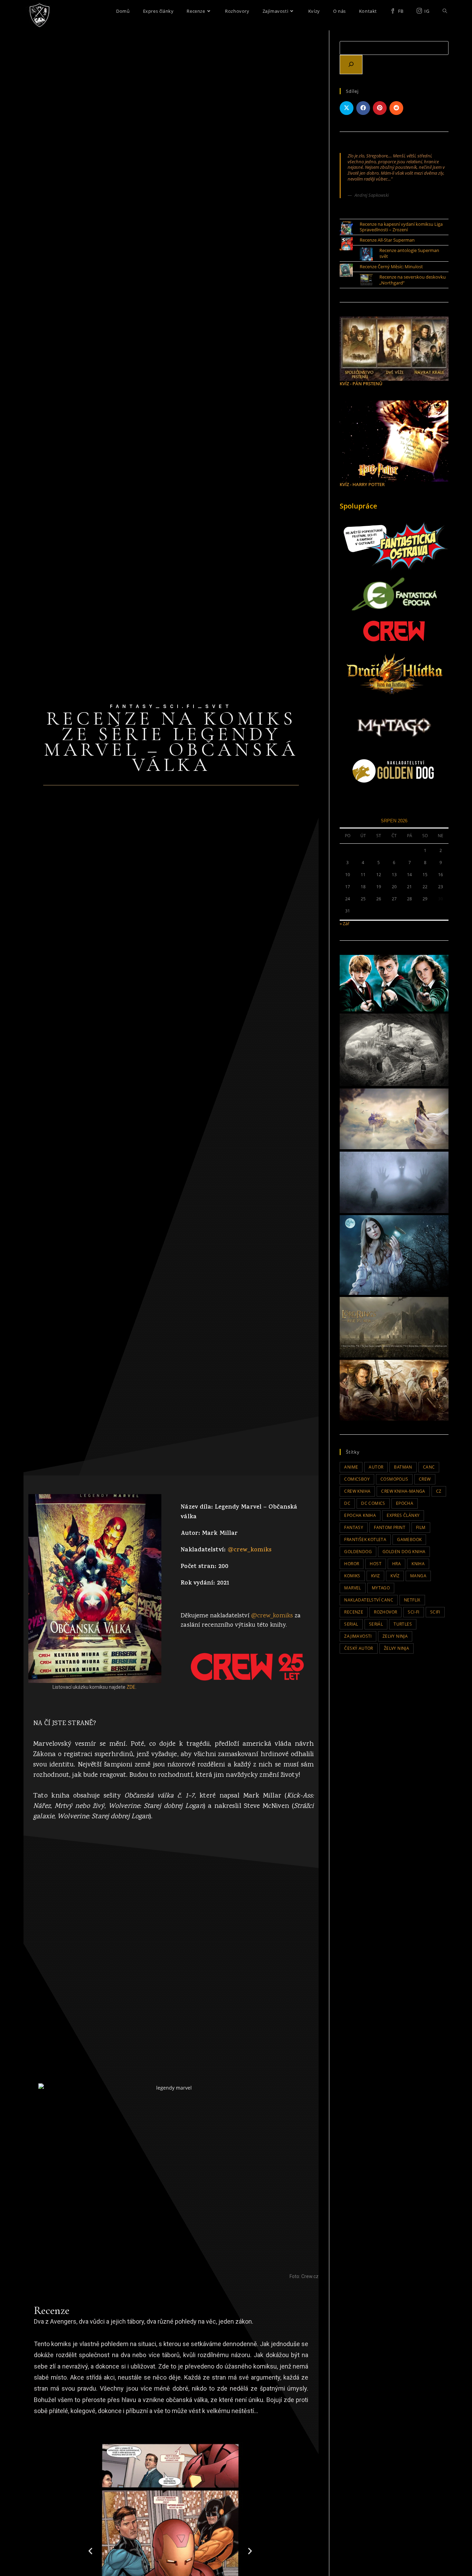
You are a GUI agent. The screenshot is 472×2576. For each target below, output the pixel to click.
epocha (405, 1503)
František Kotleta (365, 1539)
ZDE (131, 1687)
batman (403, 1467)
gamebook (409, 1539)
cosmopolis (394, 1479)
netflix (412, 1600)
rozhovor (385, 1612)
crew (425, 1479)
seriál (376, 1624)
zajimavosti (358, 1636)
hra (397, 1564)
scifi (435, 1612)
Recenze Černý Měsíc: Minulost (391, 267)
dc (347, 1503)
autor (376, 1467)
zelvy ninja (395, 1636)
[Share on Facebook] (363, 108)
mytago (381, 1588)
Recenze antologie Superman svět (409, 253)
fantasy (354, 1527)
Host (376, 1564)
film (421, 1527)
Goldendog (358, 1552)
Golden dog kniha (404, 1552)
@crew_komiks (249, 1550)
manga (418, 1576)
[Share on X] (347, 108)
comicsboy (357, 1479)
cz (439, 1491)
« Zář (344, 923)
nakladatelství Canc (369, 1600)
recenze (354, 1612)
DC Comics (373, 1503)
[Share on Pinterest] (380, 108)
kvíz (395, 1576)
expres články (403, 1515)
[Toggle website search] (445, 11)
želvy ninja (397, 1648)
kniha (418, 1564)
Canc (429, 1467)
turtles (403, 1624)
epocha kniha (360, 1515)
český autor (358, 1648)
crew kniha (357, 1491)
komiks (352, 1576)
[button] (90, 2551)
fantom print (390, 1527)
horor (352, 1564)
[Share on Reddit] (396, 108)
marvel (352, 1588)
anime (351, 1467)
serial (351, 1624)
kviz (376, 1576)
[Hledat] (351, 65)
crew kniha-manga (403, 1491)
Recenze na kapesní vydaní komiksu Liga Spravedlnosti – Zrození (401, 227)
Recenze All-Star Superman (387, 240)
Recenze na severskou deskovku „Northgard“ (413, 280)
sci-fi (413, 1612)
